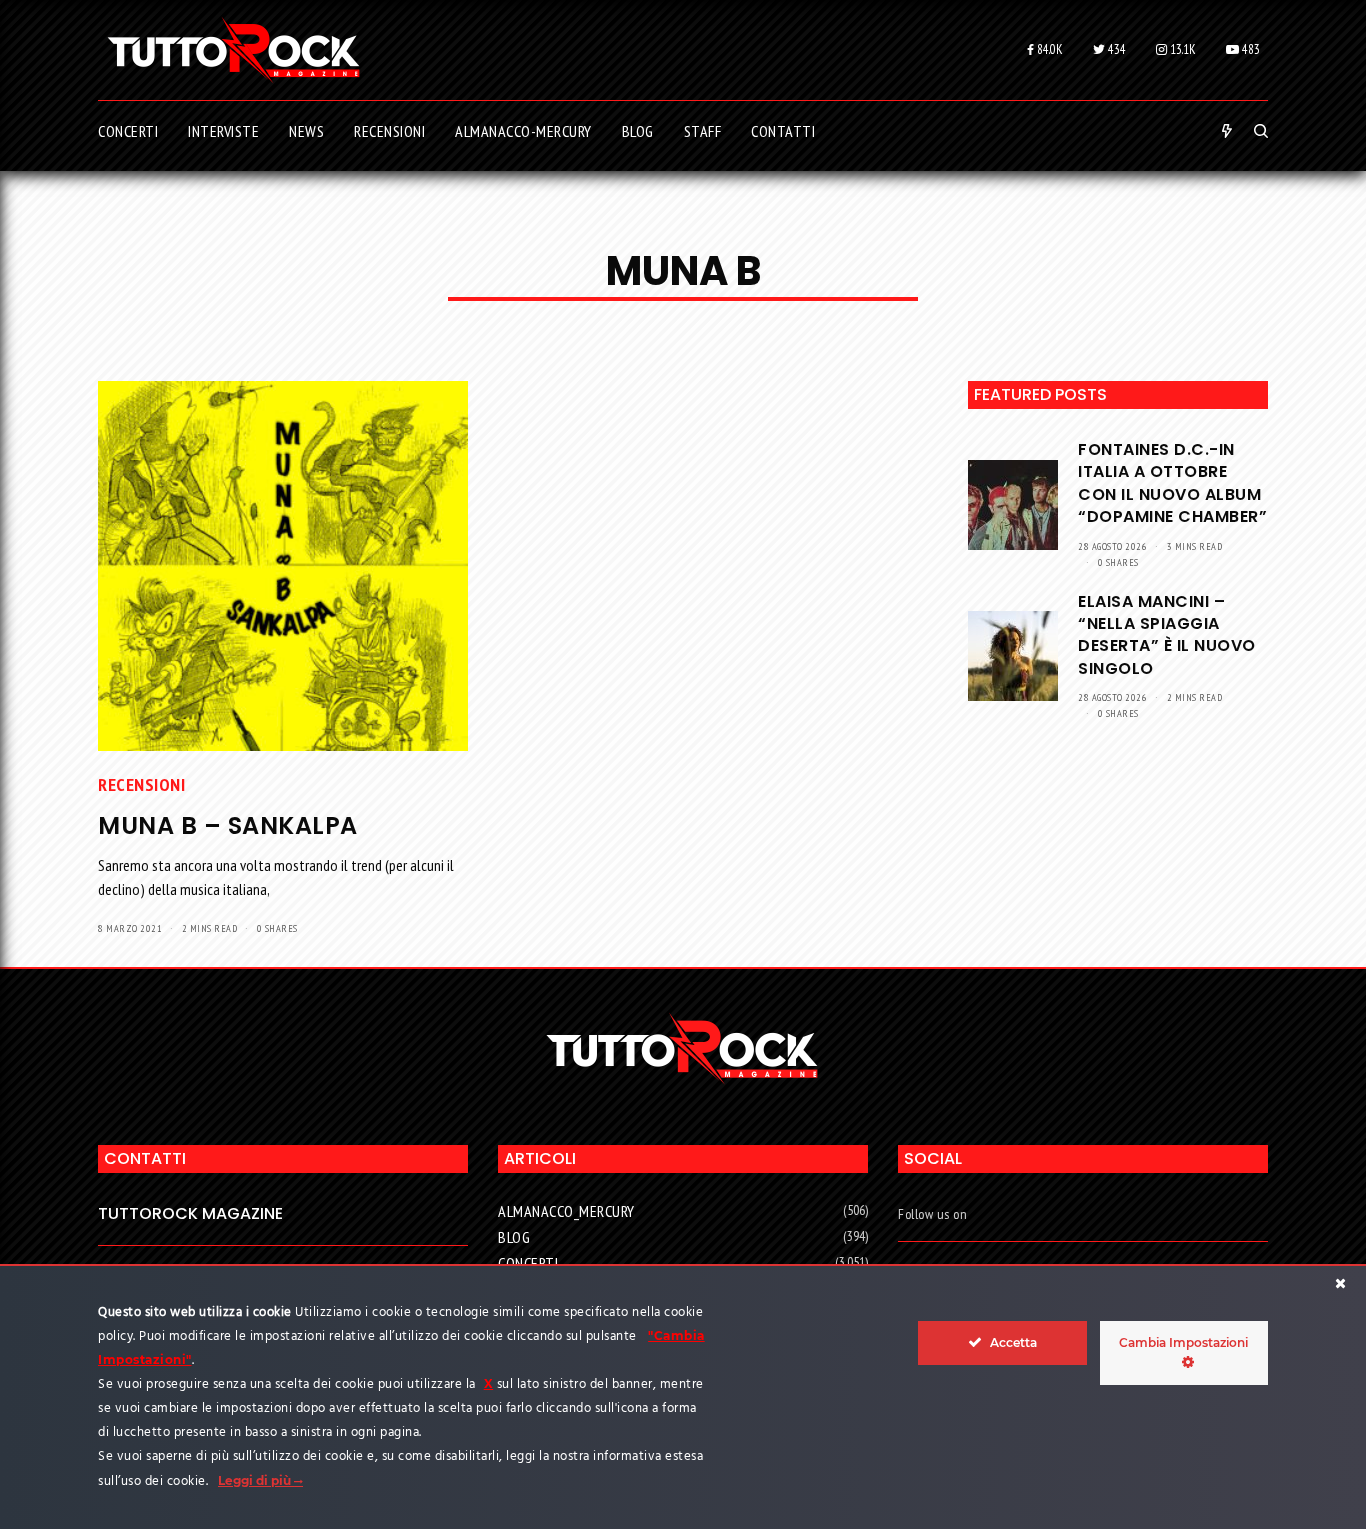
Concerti (528, 1263)
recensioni (141, 784)
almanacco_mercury (566, 1211)
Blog (514, 1237)
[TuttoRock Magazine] (233, 50)
